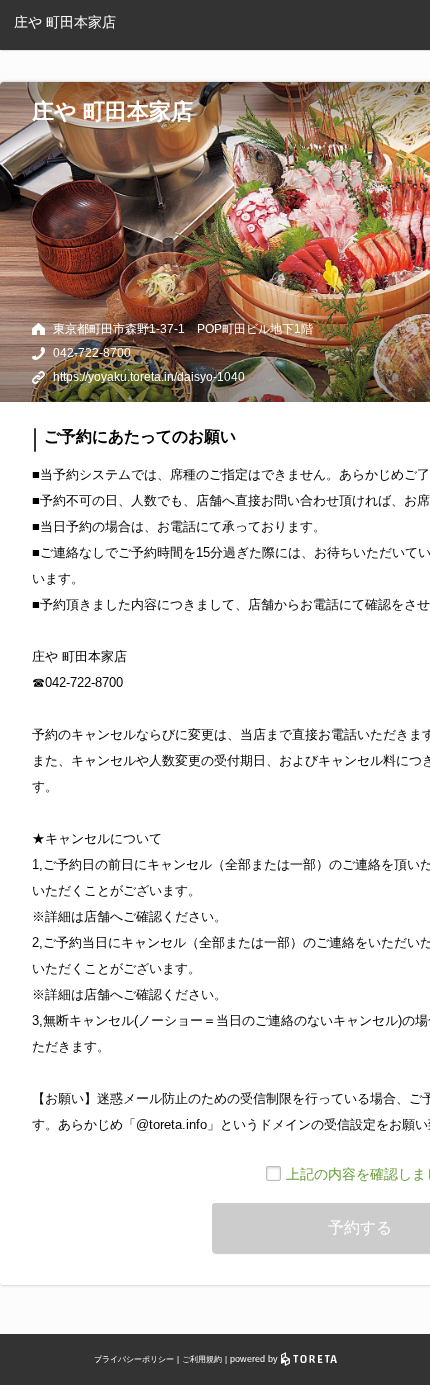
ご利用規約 (202, 1359)
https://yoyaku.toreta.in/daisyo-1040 (149, 377)
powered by (255, 1359)
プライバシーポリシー (134, 1359)
